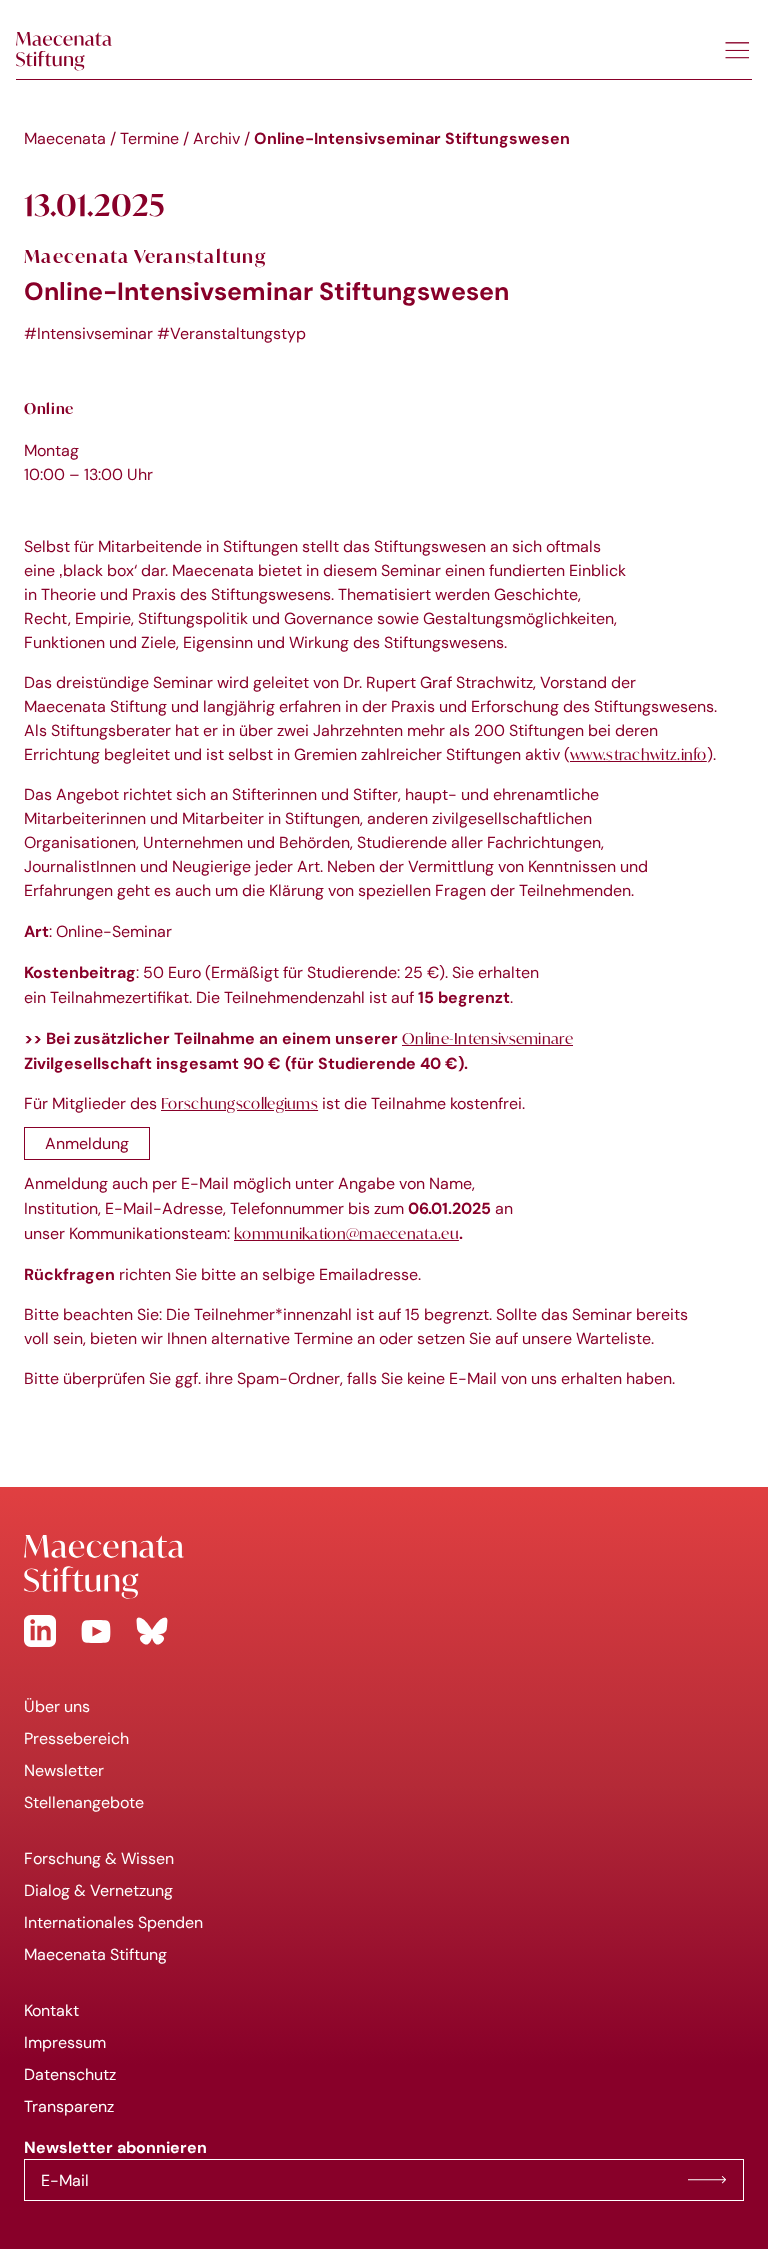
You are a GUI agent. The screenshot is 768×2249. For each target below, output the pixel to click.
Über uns (57, 1706)
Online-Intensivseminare (487, 1038)
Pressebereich (76, 1738)
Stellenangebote (84, 1802)
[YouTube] (96, 1631)
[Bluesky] (152, 1631)
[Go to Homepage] (384, 1567)
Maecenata (65, 138)
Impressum (65, 2042)
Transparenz (69, 2106)
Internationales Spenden (113, 1922)
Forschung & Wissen (99, 1858)
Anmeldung (87, 1143)
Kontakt (51, 2010)
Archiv (216, 138)
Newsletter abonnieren (707, 2180)
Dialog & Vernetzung (98, 1890)
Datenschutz (70, 2074)
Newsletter (64, 1770)
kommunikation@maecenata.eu (346, 1233)
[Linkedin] (40, 1631)
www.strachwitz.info (638, 754)
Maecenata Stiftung (95, 1954)
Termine (149, 138)
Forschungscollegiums (239, 1103)
